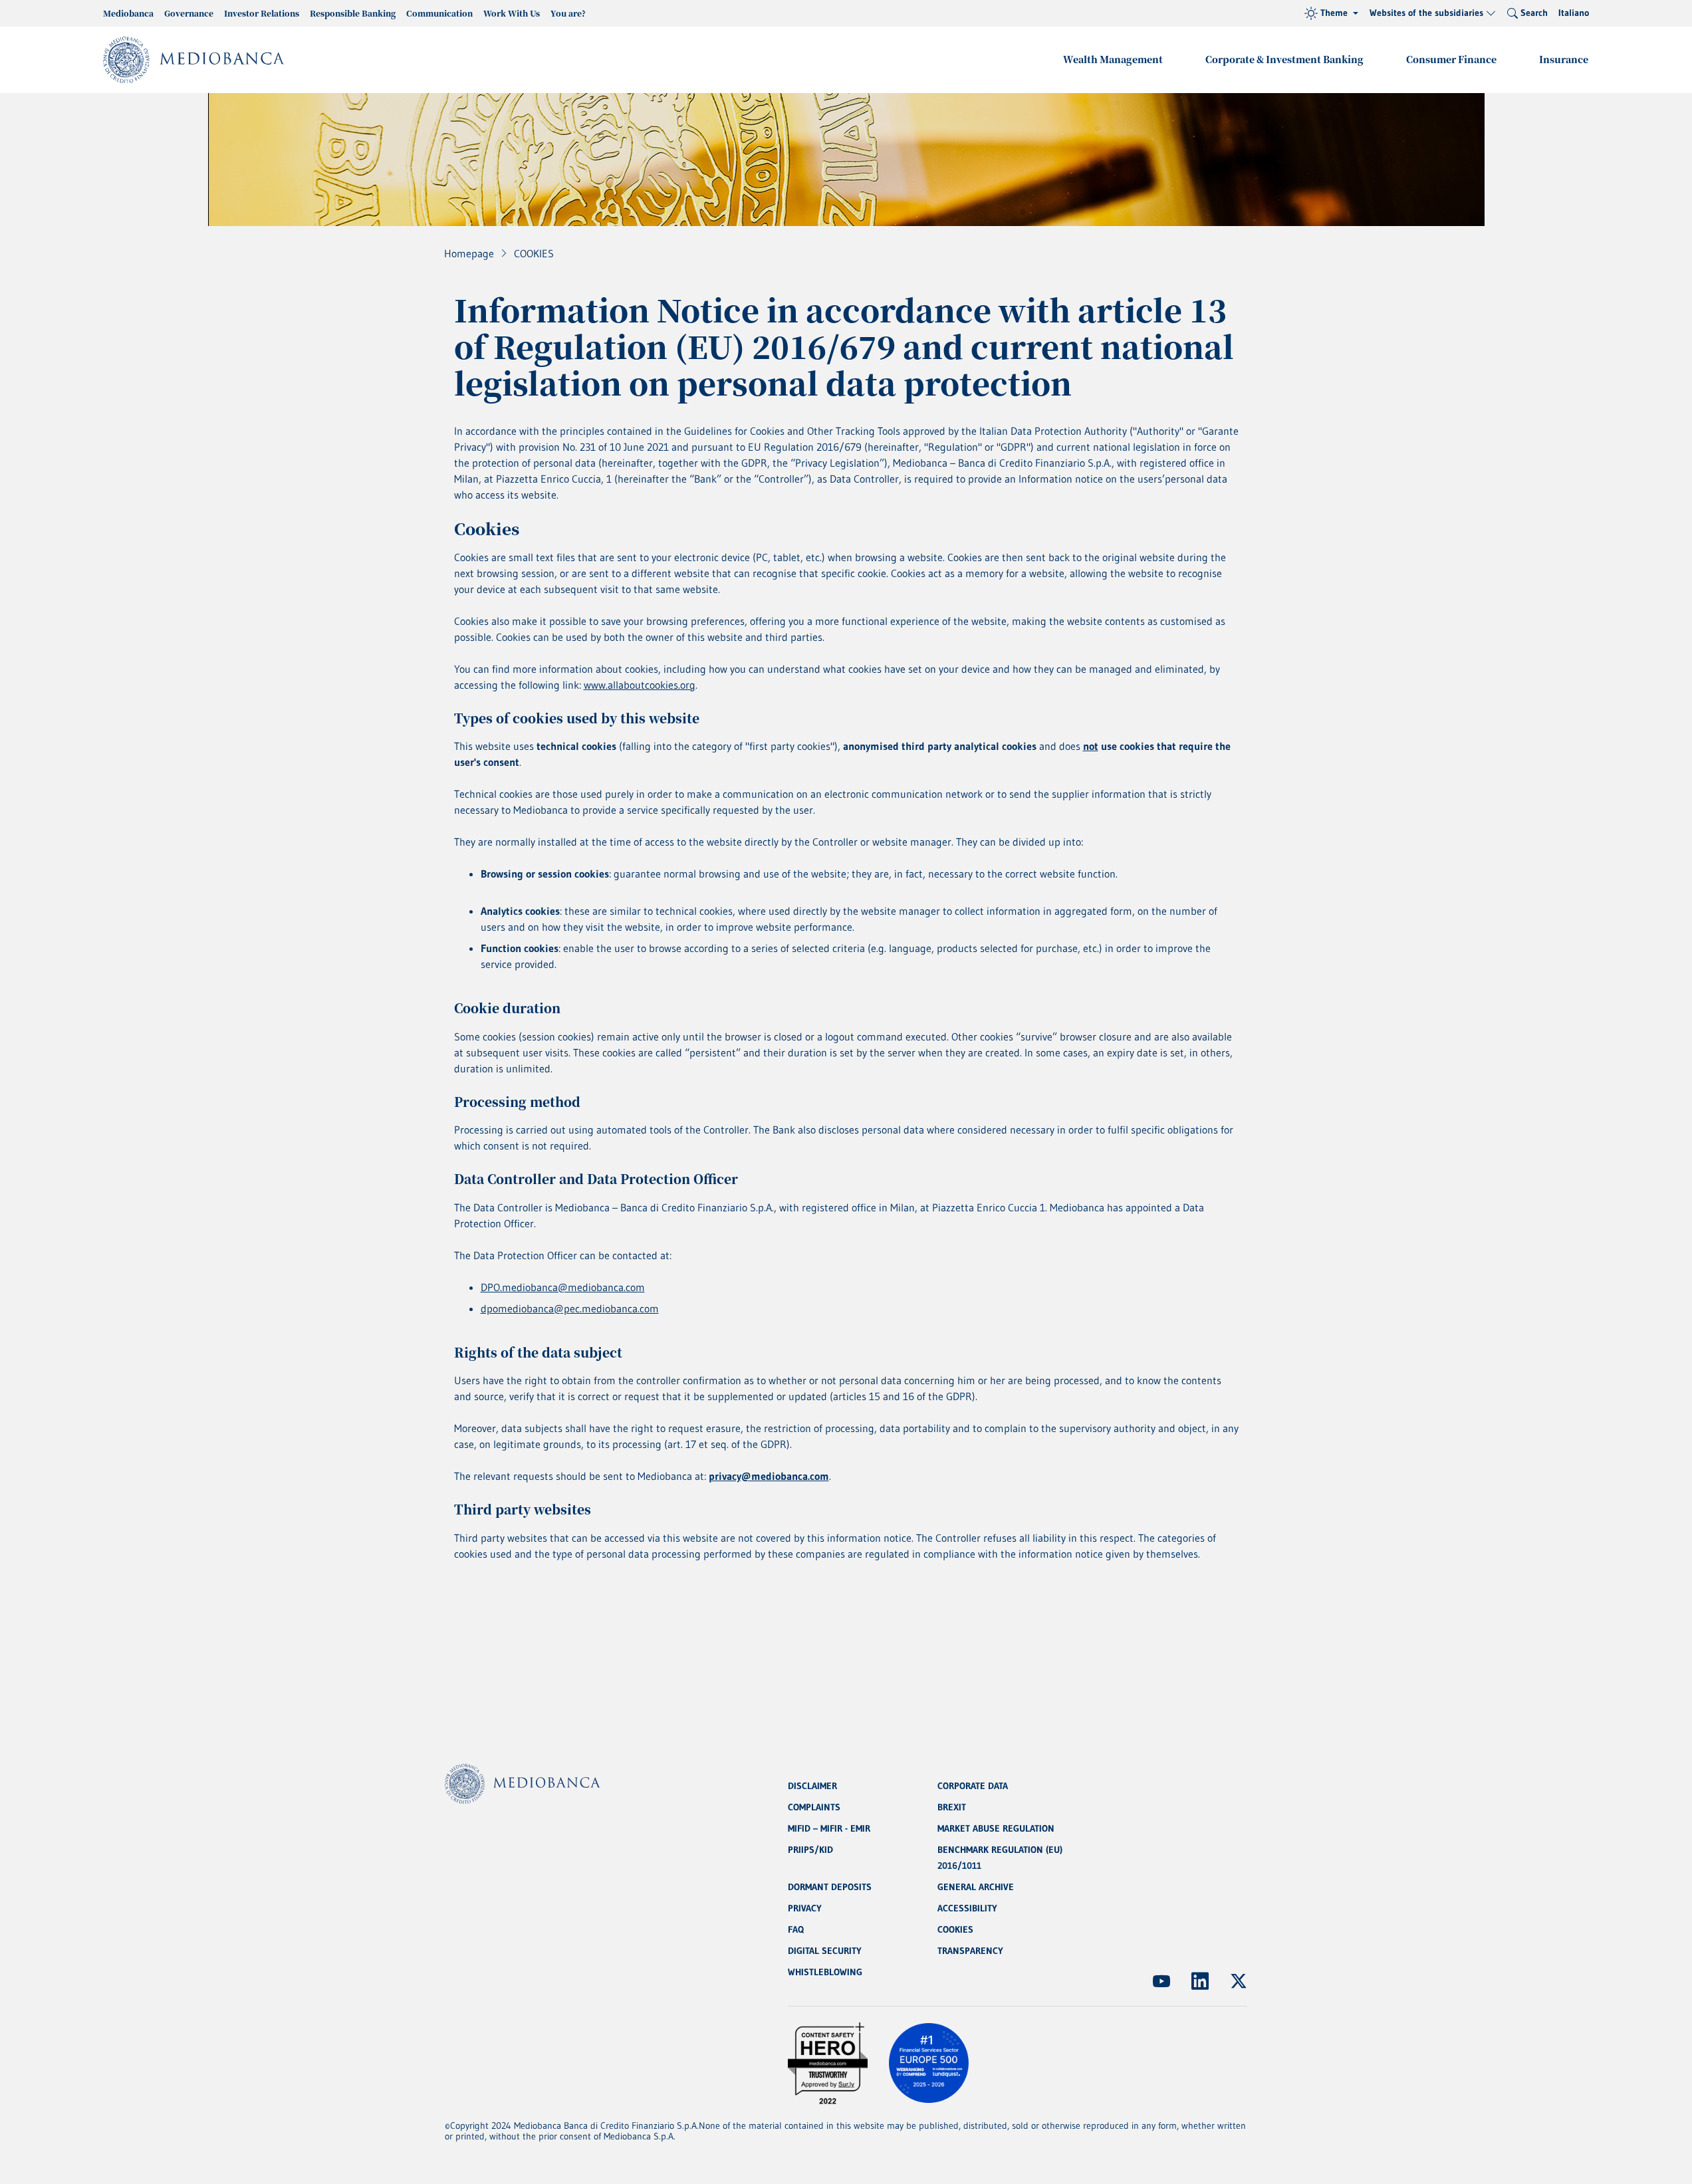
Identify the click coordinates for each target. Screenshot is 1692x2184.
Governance (189, 13)
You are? (568, 13)
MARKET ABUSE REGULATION (996, 1828)
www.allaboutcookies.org (640, 685)
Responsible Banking (353, 13)
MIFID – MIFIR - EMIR (829, 1828)
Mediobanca (128, 13)
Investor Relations (262, 13)
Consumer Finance (1451, 59)
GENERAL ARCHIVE (976, 1887)
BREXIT (952, 1807)
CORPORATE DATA (973, 1786)
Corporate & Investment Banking (1284, 59)
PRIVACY (805, 1908)
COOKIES (955, 1929)
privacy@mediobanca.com (769, 1476)
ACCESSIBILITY (967, 1908)
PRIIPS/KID (810, 1850)
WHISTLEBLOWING (825, 1972)
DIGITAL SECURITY (825, 1951)
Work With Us (512, 13)
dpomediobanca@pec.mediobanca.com (570, 1308)
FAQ (796, 1929)
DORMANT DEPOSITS (830, 1887)
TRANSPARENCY (970, 1951)
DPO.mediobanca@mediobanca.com (563, 1287)
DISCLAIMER (812, 1786)
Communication (439, 13)
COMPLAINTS (814, 1807)
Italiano (1574, 13)
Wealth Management (1113, 59)
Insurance (1564, 59)
